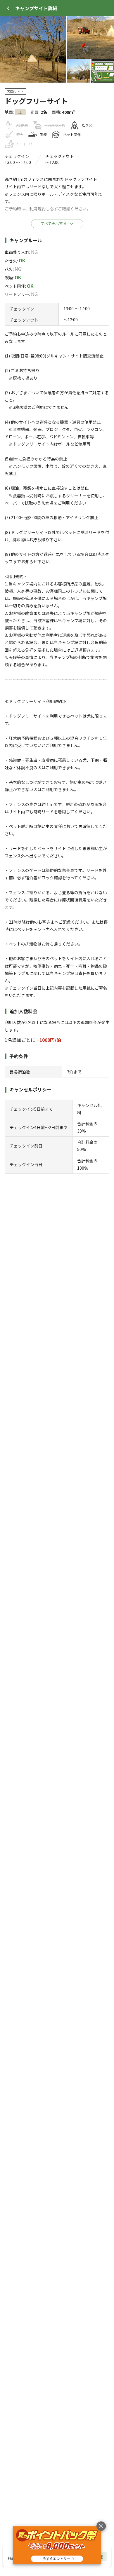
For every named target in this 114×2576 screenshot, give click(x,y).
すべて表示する (54, 223)
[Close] (8, 8)
